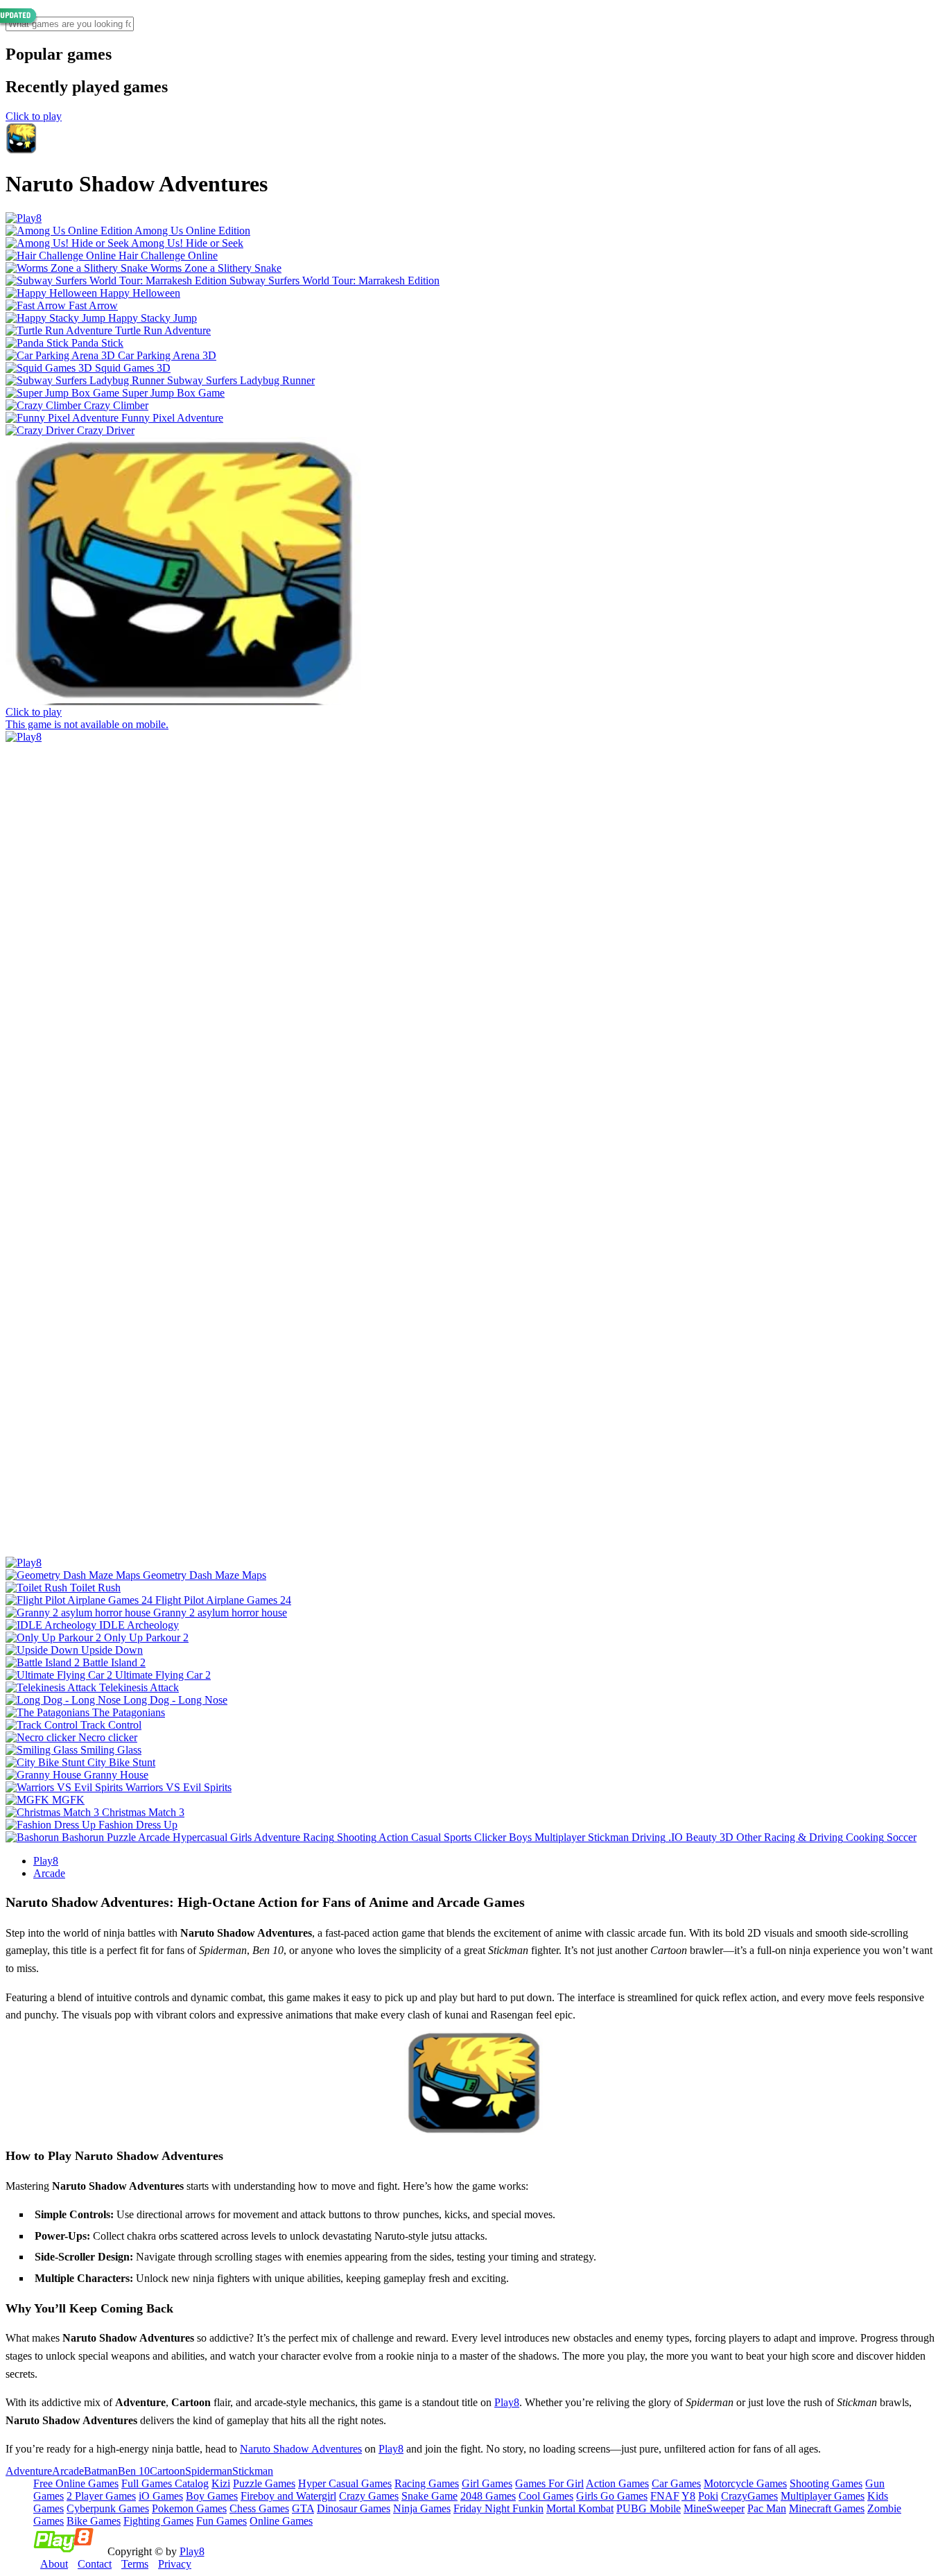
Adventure (29, 2471)
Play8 (46, 1861)
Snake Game (429, 2496)
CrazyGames (749, 2496)
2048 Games (488, 2496)
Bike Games (94, 2521)
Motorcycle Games (745, 2483)
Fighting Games (158, 2521)
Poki (708, 2496)
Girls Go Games (612, 2496)
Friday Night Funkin (498, 2508)
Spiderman (209, 2471)
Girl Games (487, 2483)
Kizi (221, 2483)
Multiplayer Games (823, 2496)
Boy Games (212, 2496)
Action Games (617, 2483)
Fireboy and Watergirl (288, 2496)
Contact (95, 2564)
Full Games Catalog (165, 2483)
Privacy (175, 2564)
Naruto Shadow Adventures (301, 2449)
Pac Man (767, 2508)
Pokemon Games (189, 2508)
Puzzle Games (264, 2483)
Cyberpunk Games (108, 2508)
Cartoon (167, 2471)
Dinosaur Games (354, 2508)
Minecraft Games (827, 2508)
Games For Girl (549, 2483)
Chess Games (259, 2508)
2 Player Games (101, 2496)
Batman (101, 2471)
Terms (135, 2564)
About (54, 2564)
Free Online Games (76, 2483)
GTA (303, 2508)
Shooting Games (826, 2483)
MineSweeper (714, 2508)
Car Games (676, 2483)
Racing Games (427, 2483)
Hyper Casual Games (345, 2483)
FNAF (665, 2496)
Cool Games (546, 2496)
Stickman (253, 2471)
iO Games (161, 2496)
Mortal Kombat (580, 2508)
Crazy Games (369, 2496)
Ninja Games (422, 2508)
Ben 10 (134, 2471)
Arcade (49, 1873)
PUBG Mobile (649, 2508)
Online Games (281, 2521)
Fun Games (221, 2521)
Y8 (688, 2496)
